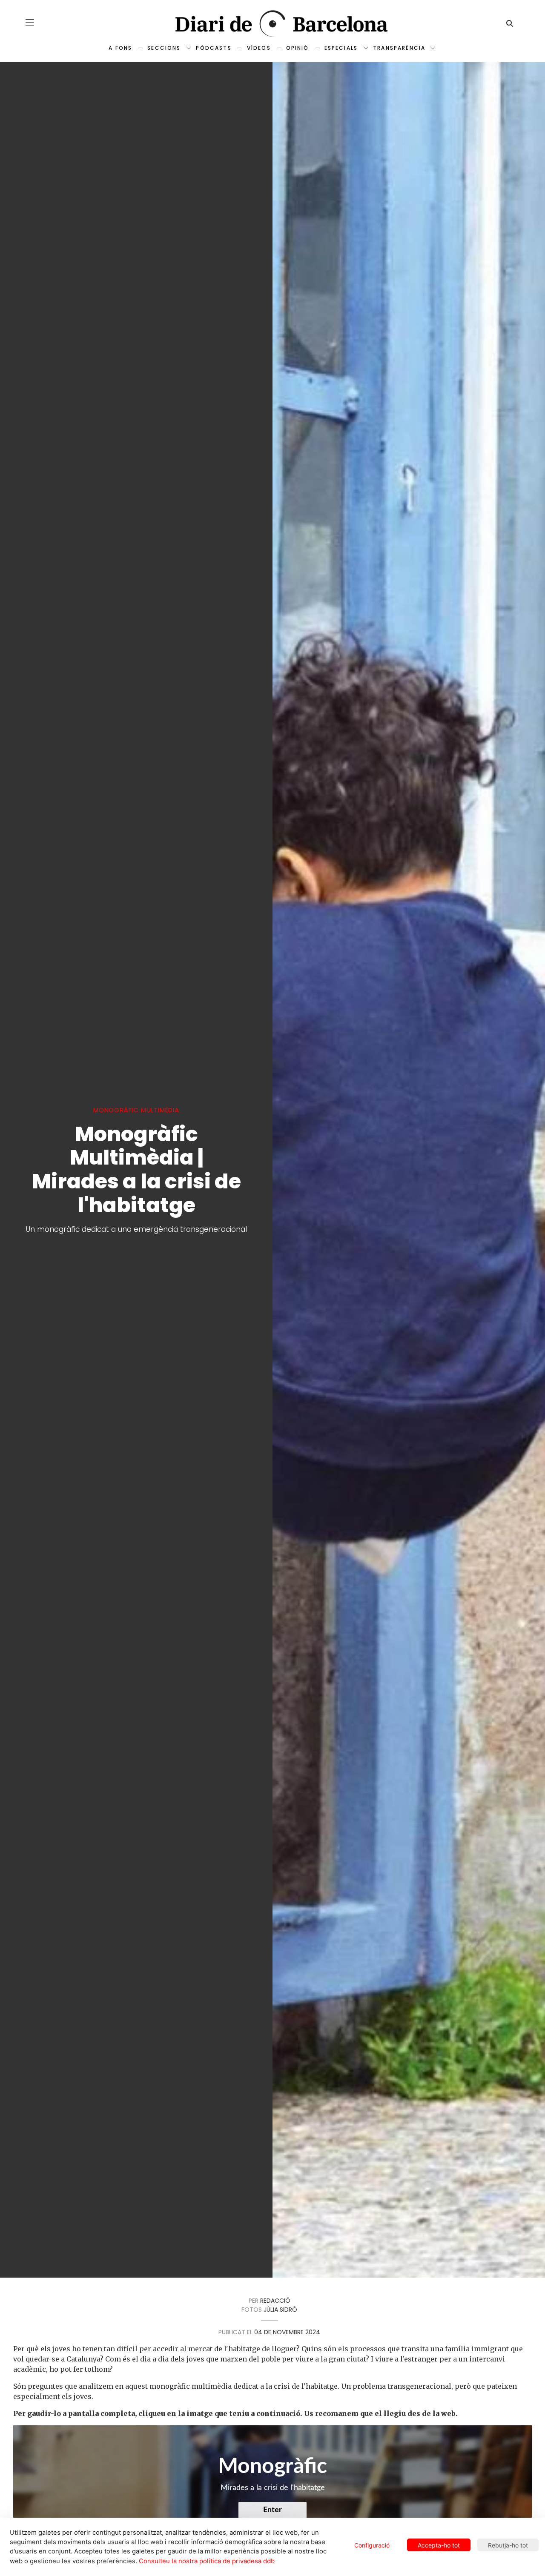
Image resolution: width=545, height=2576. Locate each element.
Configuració (372, 2545)
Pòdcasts (214, 48)
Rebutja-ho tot (508, 2545)
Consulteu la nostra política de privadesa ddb (207, 2561)
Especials (341, 48)
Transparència (399, 48)
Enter (272, 2510)
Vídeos (259, 48)
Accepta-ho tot (439, 2545)
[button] (30, 23)
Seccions (164, 48)
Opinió (298, 48)
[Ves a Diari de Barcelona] (272, 24)
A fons (120, 48)
